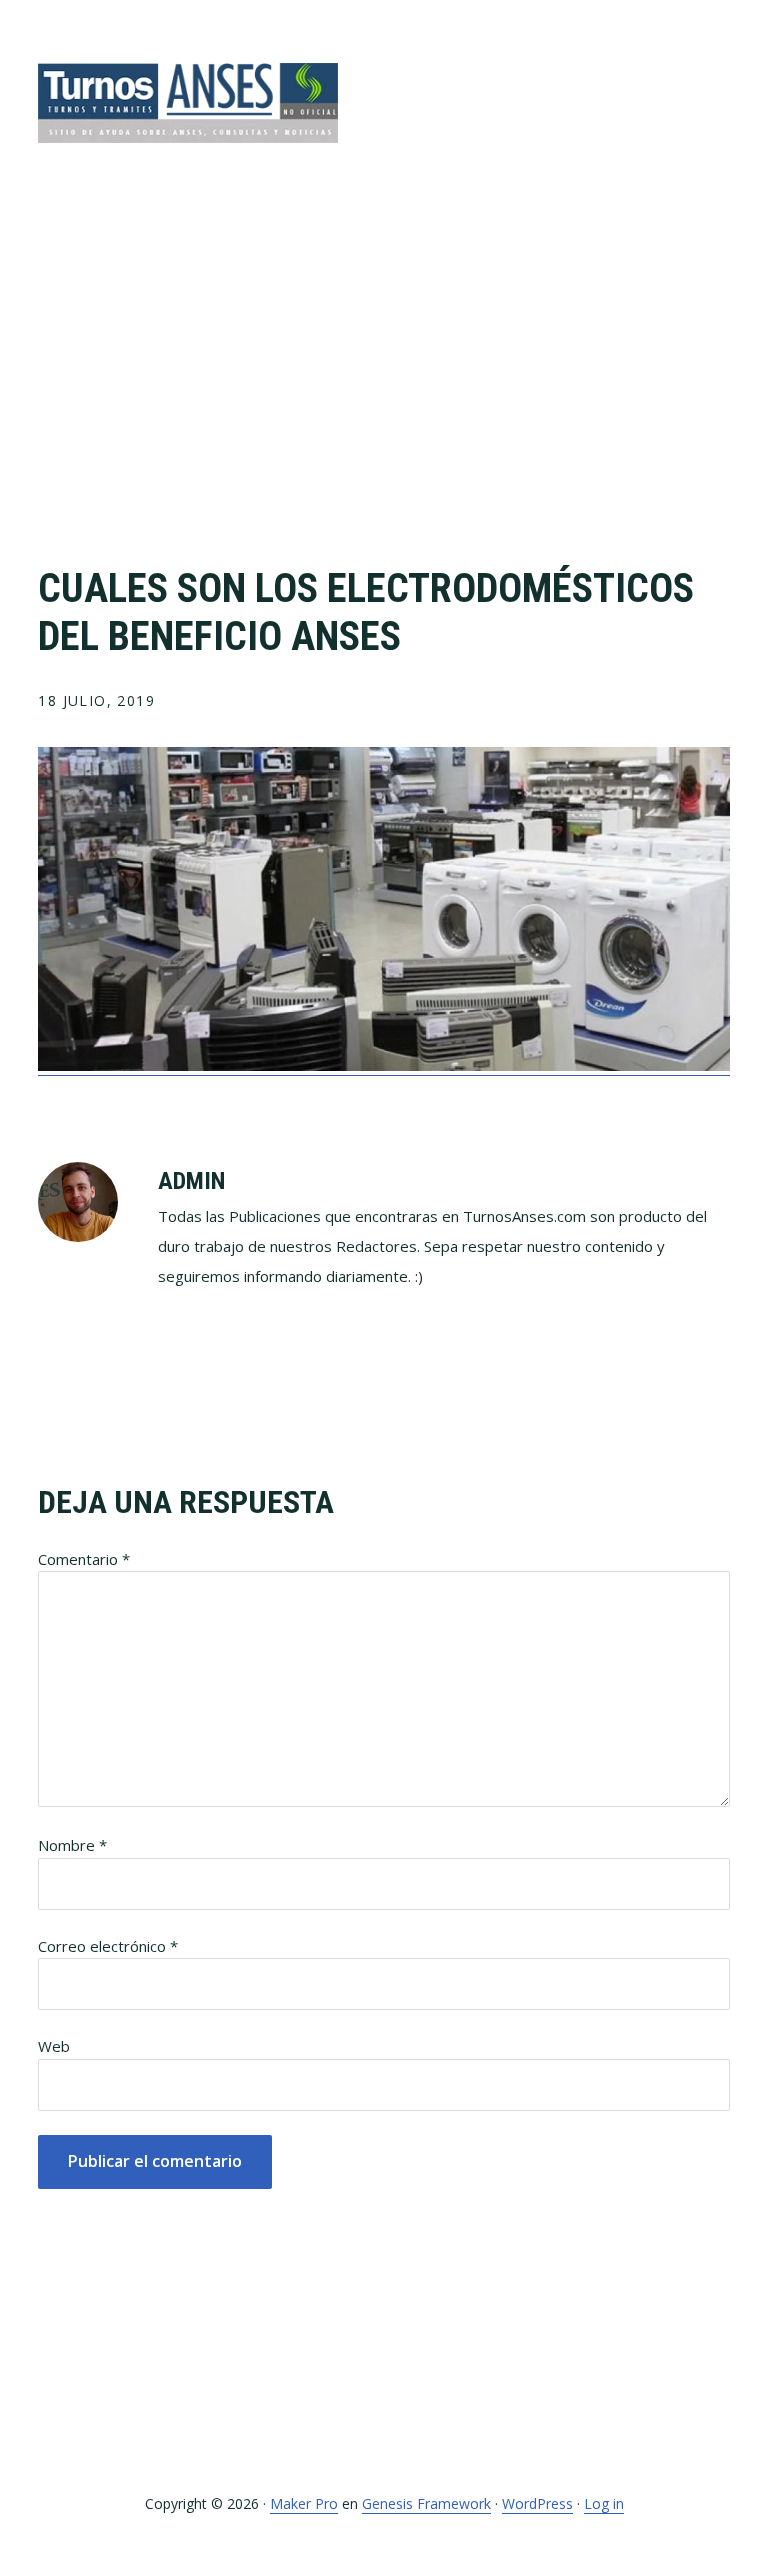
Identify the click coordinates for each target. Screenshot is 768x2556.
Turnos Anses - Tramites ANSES (188, 102)
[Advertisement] (384, 385)
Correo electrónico (108, 1946)
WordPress (537, 2503)
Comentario (84, 1559)
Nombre (72, 1845)
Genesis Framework (426, 2503)
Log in (604, 2503)
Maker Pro (304, 2503)
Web (54, 2046)
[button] (717, 77)
